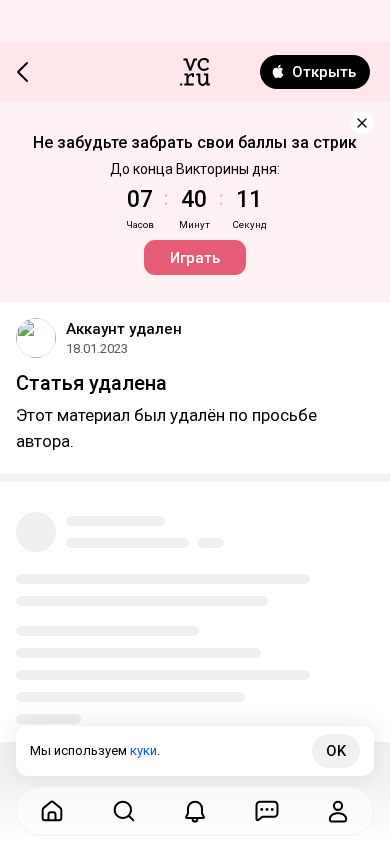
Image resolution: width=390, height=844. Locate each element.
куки (143, 750)
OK (336, 751)
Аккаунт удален (124, 329)
